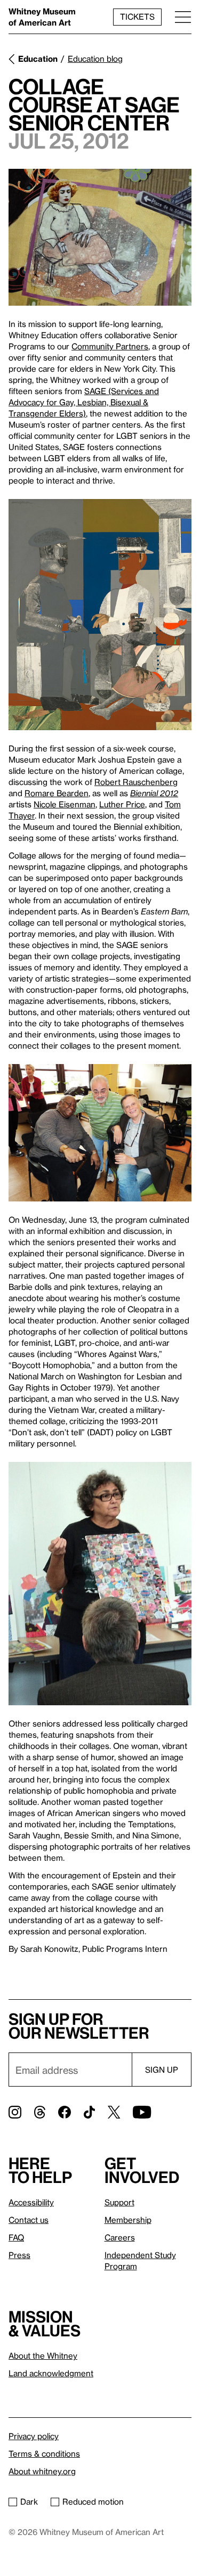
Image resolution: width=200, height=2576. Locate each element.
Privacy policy (34, 2436)
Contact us (29, 2220)
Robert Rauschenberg (136, 782)
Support (119, 2202)
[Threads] (40, 2112)
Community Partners (110, 346)
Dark (29, 2501)
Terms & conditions (44, 2454)
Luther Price (122, 804)
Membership (128, 2220)
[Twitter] (114, 2112)
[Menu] (183, 17)
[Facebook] (65, 2112)
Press (19, 2255)
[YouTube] (142, 2112)
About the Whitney (43, 2356)
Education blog (95, 59)
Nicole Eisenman (65, 804)
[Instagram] (15, 2112)
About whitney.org (42, 2471)
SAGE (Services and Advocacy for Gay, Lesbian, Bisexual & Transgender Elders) (84, 402)
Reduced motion (93, 2501)
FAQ (16, 2237)
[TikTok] (89, 2112)
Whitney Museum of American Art (42, 17)
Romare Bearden (57, 793)
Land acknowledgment (51, 2373)
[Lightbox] (100, 237)
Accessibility (31, 2202)
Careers (120, 2237)
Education (38, 59)
